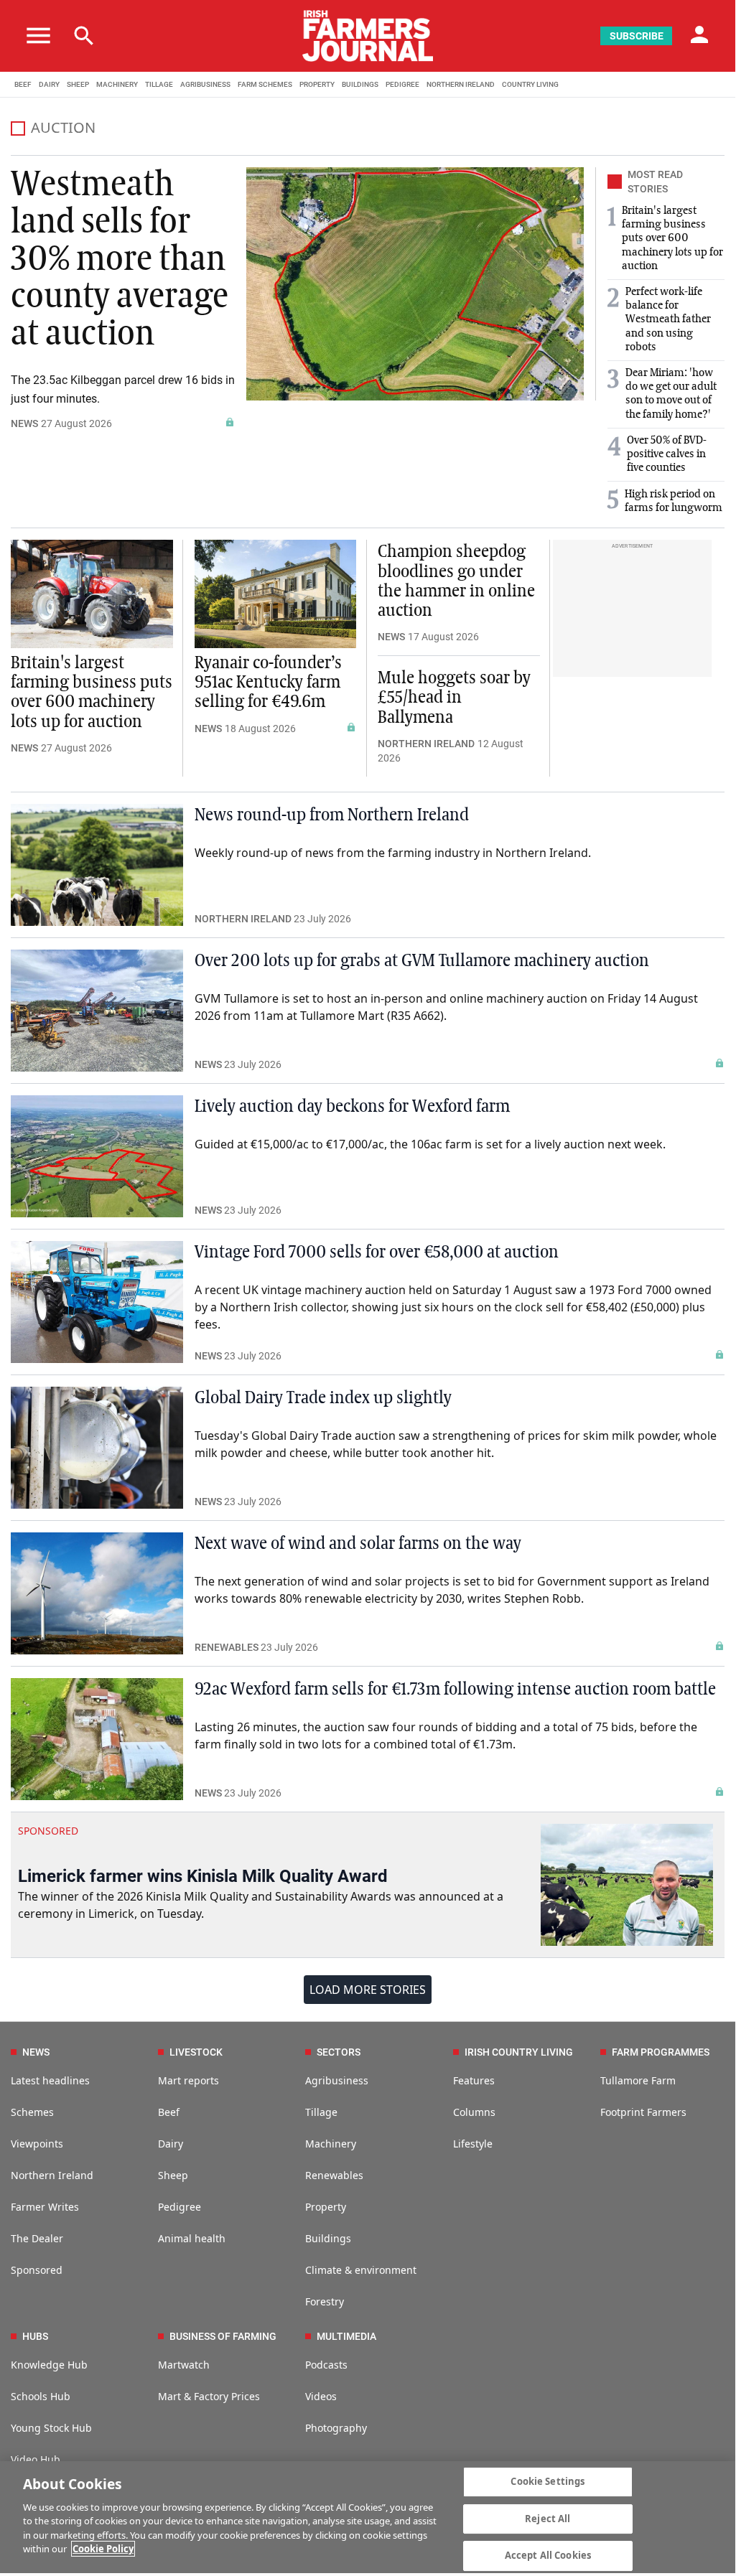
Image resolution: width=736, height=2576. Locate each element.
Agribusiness (337, 2080)
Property (326, 2207)
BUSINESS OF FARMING (223, 2336)
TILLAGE (159, 84)
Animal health (192, 2238)
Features (474, 2080)
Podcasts (326, 2365)
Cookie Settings (548, 2481)
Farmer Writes (45, 2207)
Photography (336, 2428)
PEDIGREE (402, 84)
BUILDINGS (360, 84)
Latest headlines (50, 2080)
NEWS (24, 423)
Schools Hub (41, 2396)
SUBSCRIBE (637, 36)
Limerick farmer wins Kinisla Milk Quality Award (203, 1876)
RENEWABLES (227, 1647)
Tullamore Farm (638, 2080)
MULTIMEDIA (346, 2336)
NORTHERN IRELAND (461, 84)
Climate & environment (361, 2270)
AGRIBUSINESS (205, 84)
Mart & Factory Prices (209, 2396)
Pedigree (180, 2207)
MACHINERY (117, 84)
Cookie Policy (103, 2549)
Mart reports (188, 2080)
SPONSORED (48, 1831)
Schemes (32, 2112)
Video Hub (36, 2459)
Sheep (173, 2175)
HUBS (35, 2336)
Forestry (325, 2301)
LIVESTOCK (196, 2052)
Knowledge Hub (49, 2365)
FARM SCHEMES (265, 84)
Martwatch (184, 2365)
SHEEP (78, 84)
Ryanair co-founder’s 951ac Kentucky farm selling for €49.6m (268, 683)
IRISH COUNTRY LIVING (519, 2052)
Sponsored (37, 2270)
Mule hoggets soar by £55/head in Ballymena (454, 698)
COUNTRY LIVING (530, 84)
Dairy (171, 2144)
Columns (474, 2112)
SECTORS (339, 2052)
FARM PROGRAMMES (661, 2052)
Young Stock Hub (51, 2428)
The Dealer (37, 2238)
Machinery (331, 2144)
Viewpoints (37, 2144)
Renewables (334, 2175)
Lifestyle (473, 2144)
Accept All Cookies (548, 2555)
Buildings (328, 2238)
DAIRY (49, 84)
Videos (321, 2396)
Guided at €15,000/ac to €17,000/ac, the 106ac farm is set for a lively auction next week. (430, 1144)
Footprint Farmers (643, 2112)
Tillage (321, 2112)
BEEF (23, 84)
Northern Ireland (52, 2175)
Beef (169, 2112)
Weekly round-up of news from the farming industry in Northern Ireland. (393, 853)
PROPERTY (317, 84)
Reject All (548, 2519)
